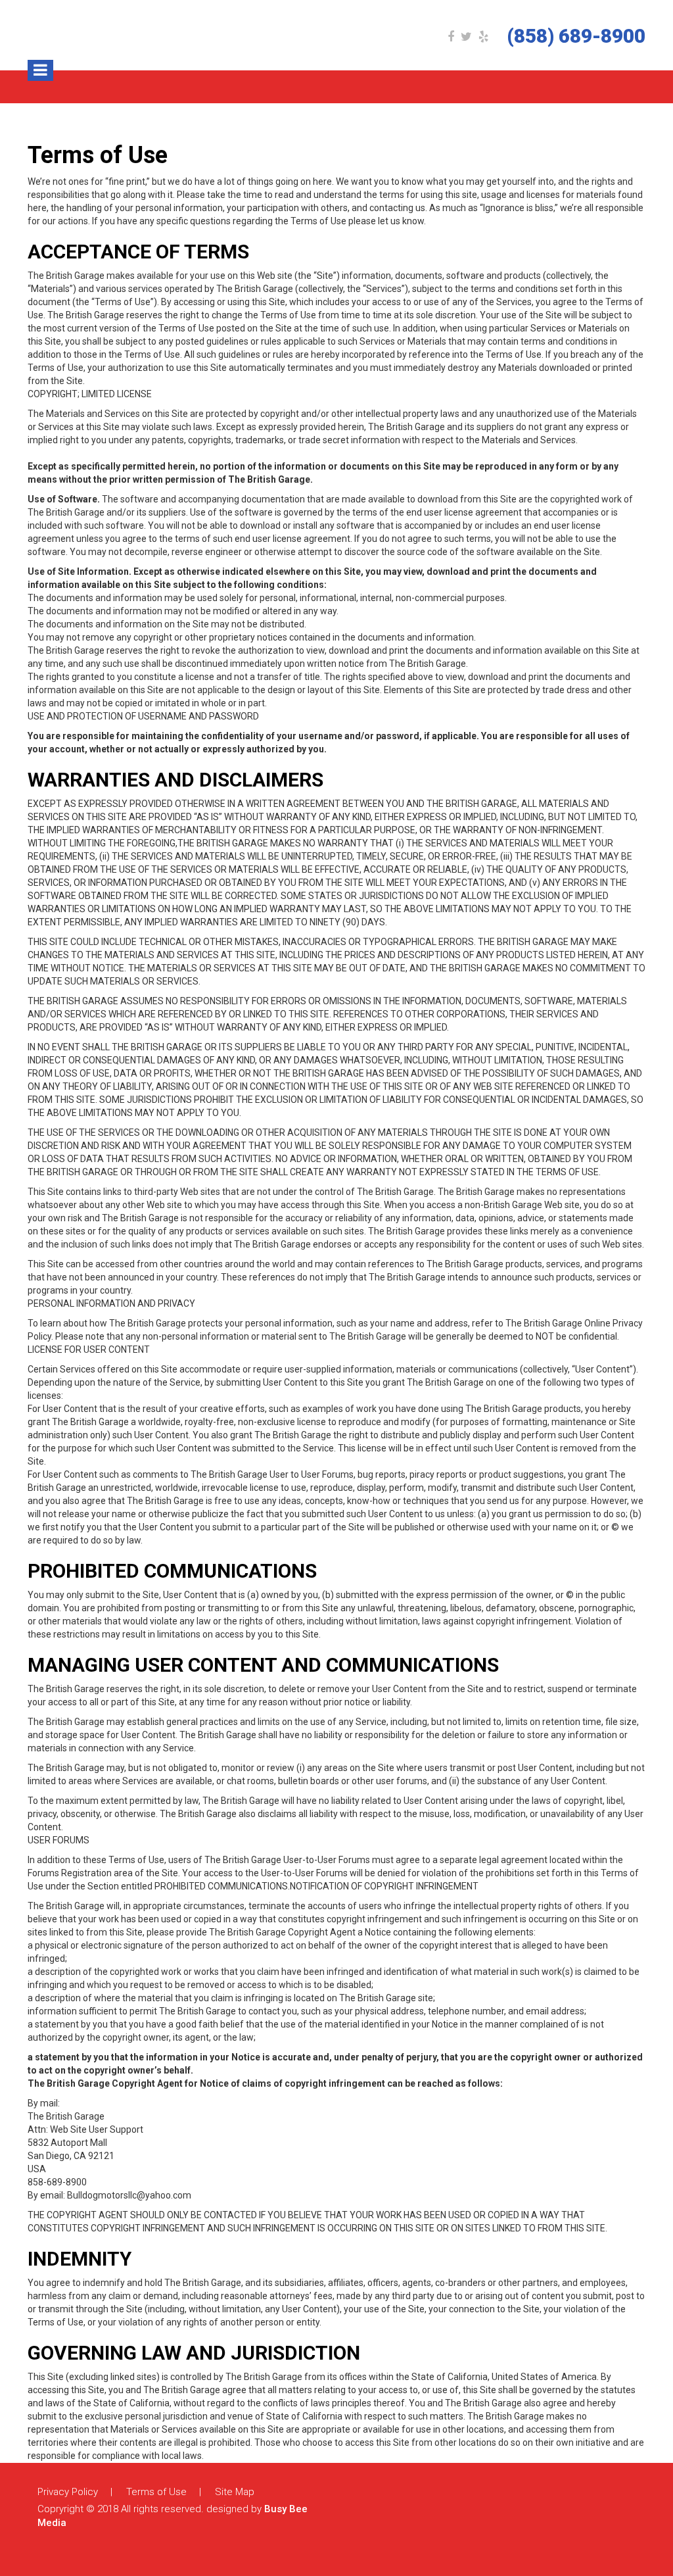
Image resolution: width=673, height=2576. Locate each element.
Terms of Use (156, 2492)
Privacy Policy (68, 2492)
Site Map (235, 2492)
